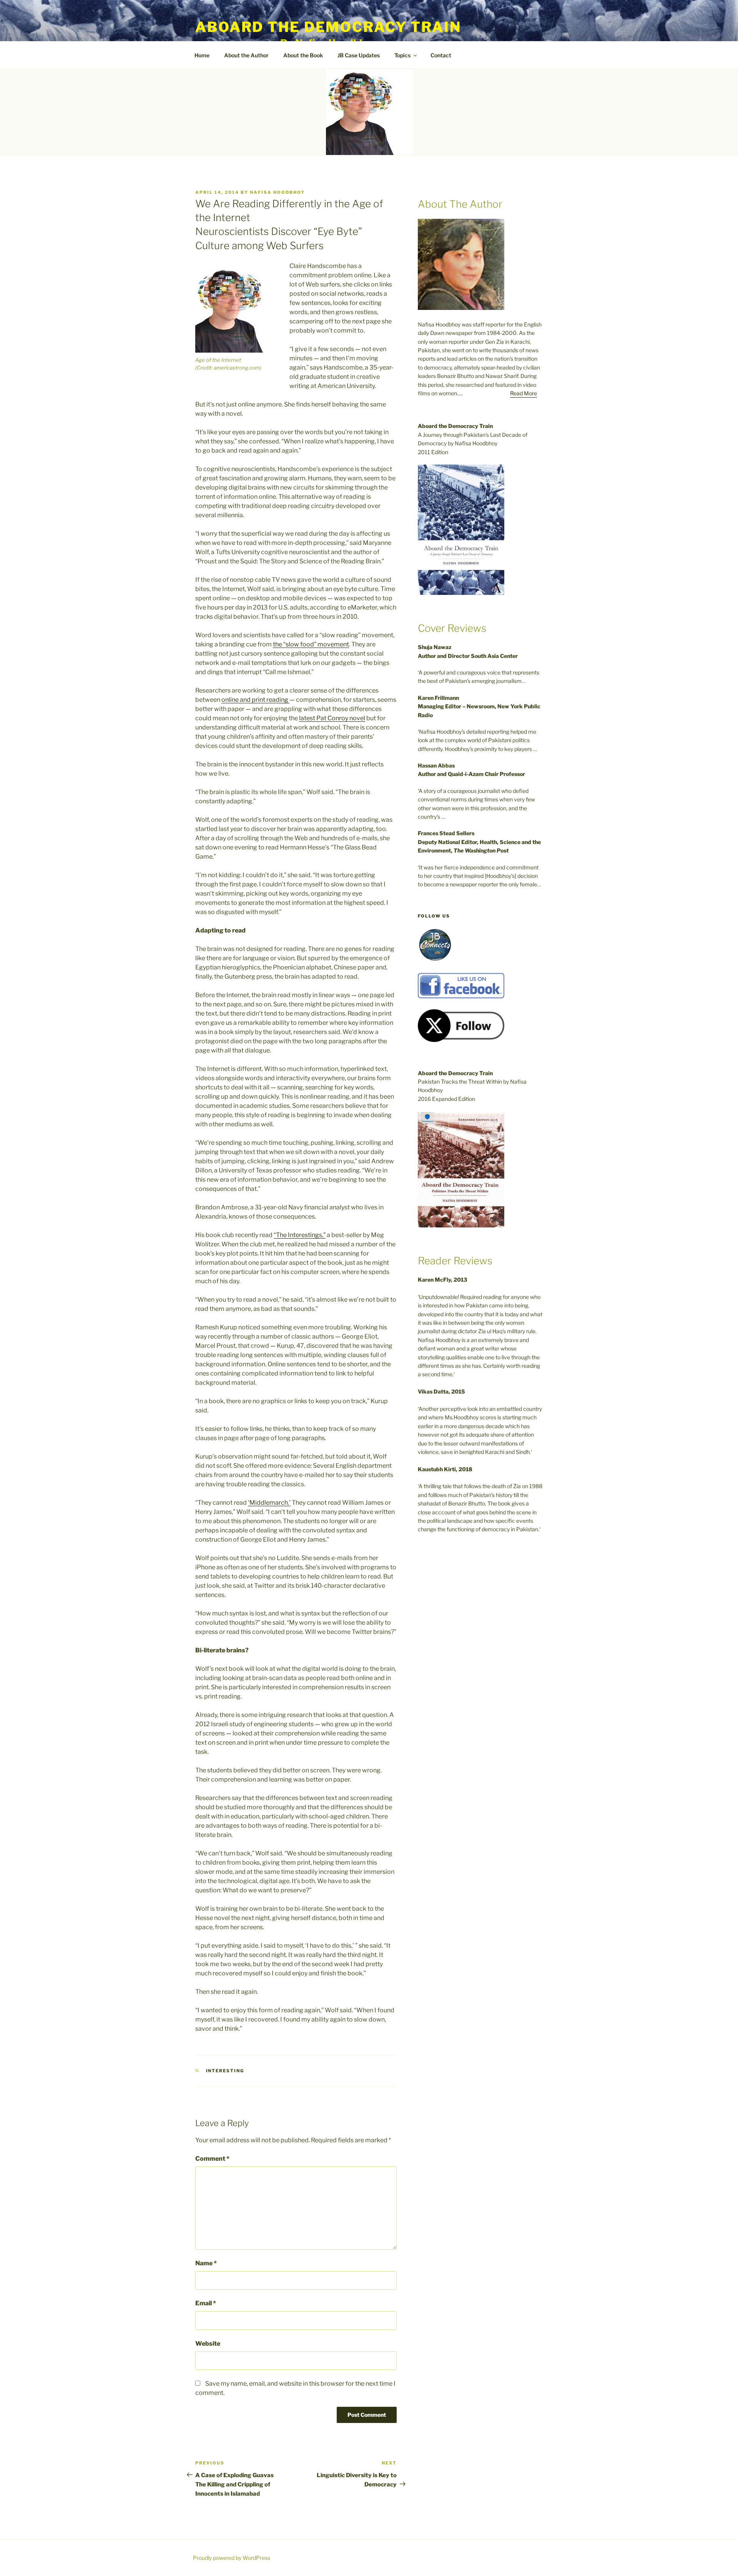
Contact (441, 55)
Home (202, 55)
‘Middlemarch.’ (269, 1503)
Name (206, 2263)
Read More (524, 393)
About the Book (303, 55)
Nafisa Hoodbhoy (277, 192)
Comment (212, 2159)
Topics (402, 55)
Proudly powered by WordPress (232, 2558)
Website (208, 2344)
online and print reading (255, 700)
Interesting (225, 2071)
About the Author (246, 55)
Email (206, 2303)
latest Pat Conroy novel (332, 718)
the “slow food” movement (311, 644)
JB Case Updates (359, 55)
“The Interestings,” (300, 1235)
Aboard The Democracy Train (328, 27)
